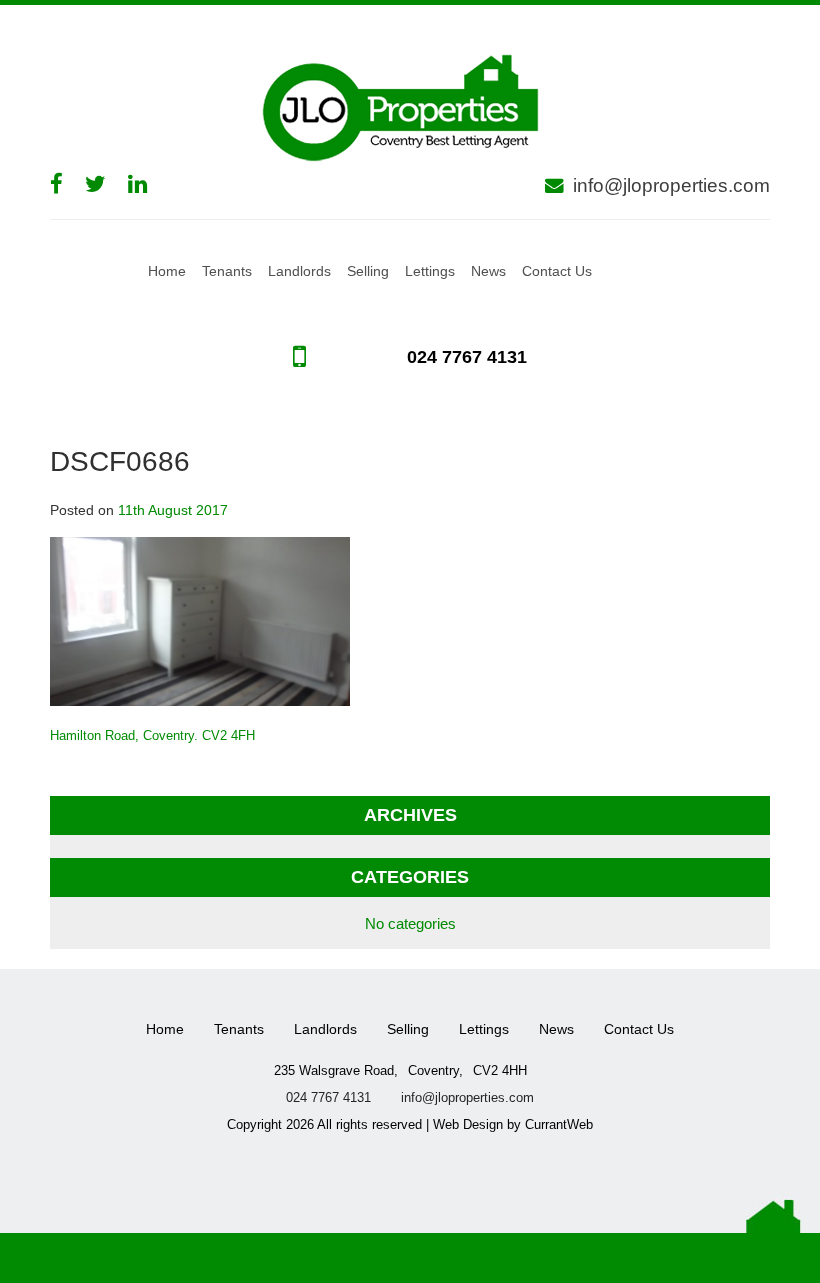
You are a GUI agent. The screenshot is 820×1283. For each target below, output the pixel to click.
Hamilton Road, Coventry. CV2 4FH (152, 735)
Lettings (430, 271)
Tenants (227, 271)
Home (167, 271)
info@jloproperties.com (671, 185)
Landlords (299, 271)
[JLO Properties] (410, 105)
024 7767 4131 (464, 357)
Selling (368, 271)
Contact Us (557, 271)
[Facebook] (66, 184)
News (488, 271)
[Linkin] (147, 184)
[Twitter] (105, 184)
